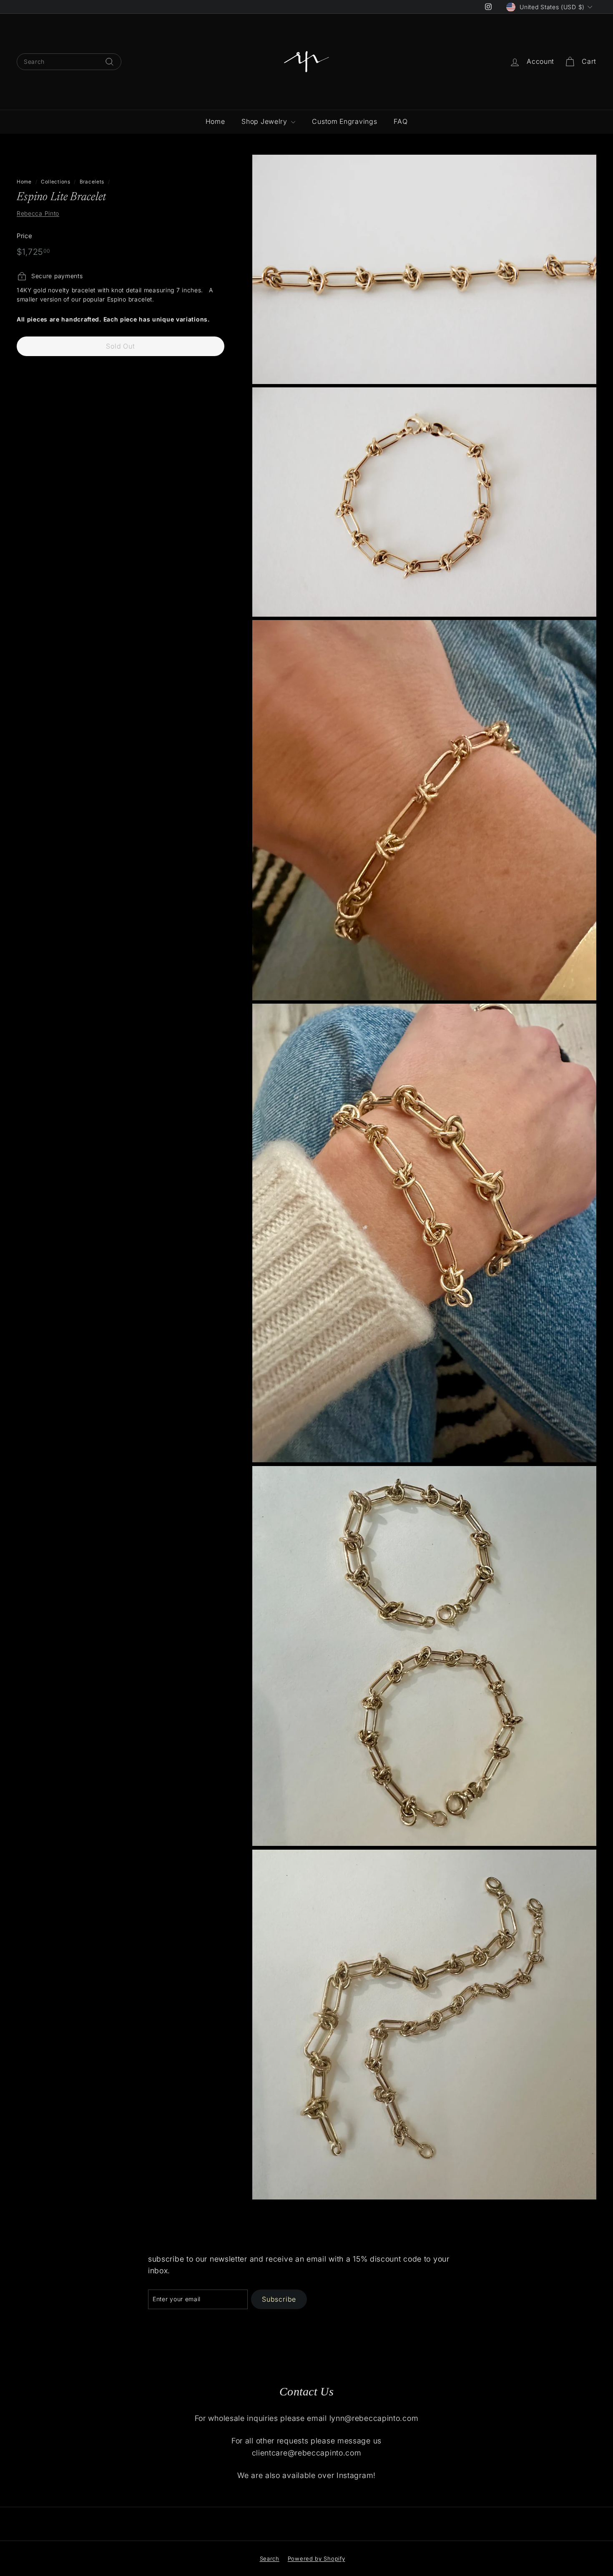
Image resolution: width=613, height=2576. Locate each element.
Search (270, 2558)
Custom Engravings (344, 121)
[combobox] (69, 62)
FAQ (401, 121)
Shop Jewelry (265, 121)
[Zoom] (424, 269)
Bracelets (92, 182)
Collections (56, 182)
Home (215, 121)
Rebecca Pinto (38, 214)
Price (25, 236)
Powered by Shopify (317, 2558)
